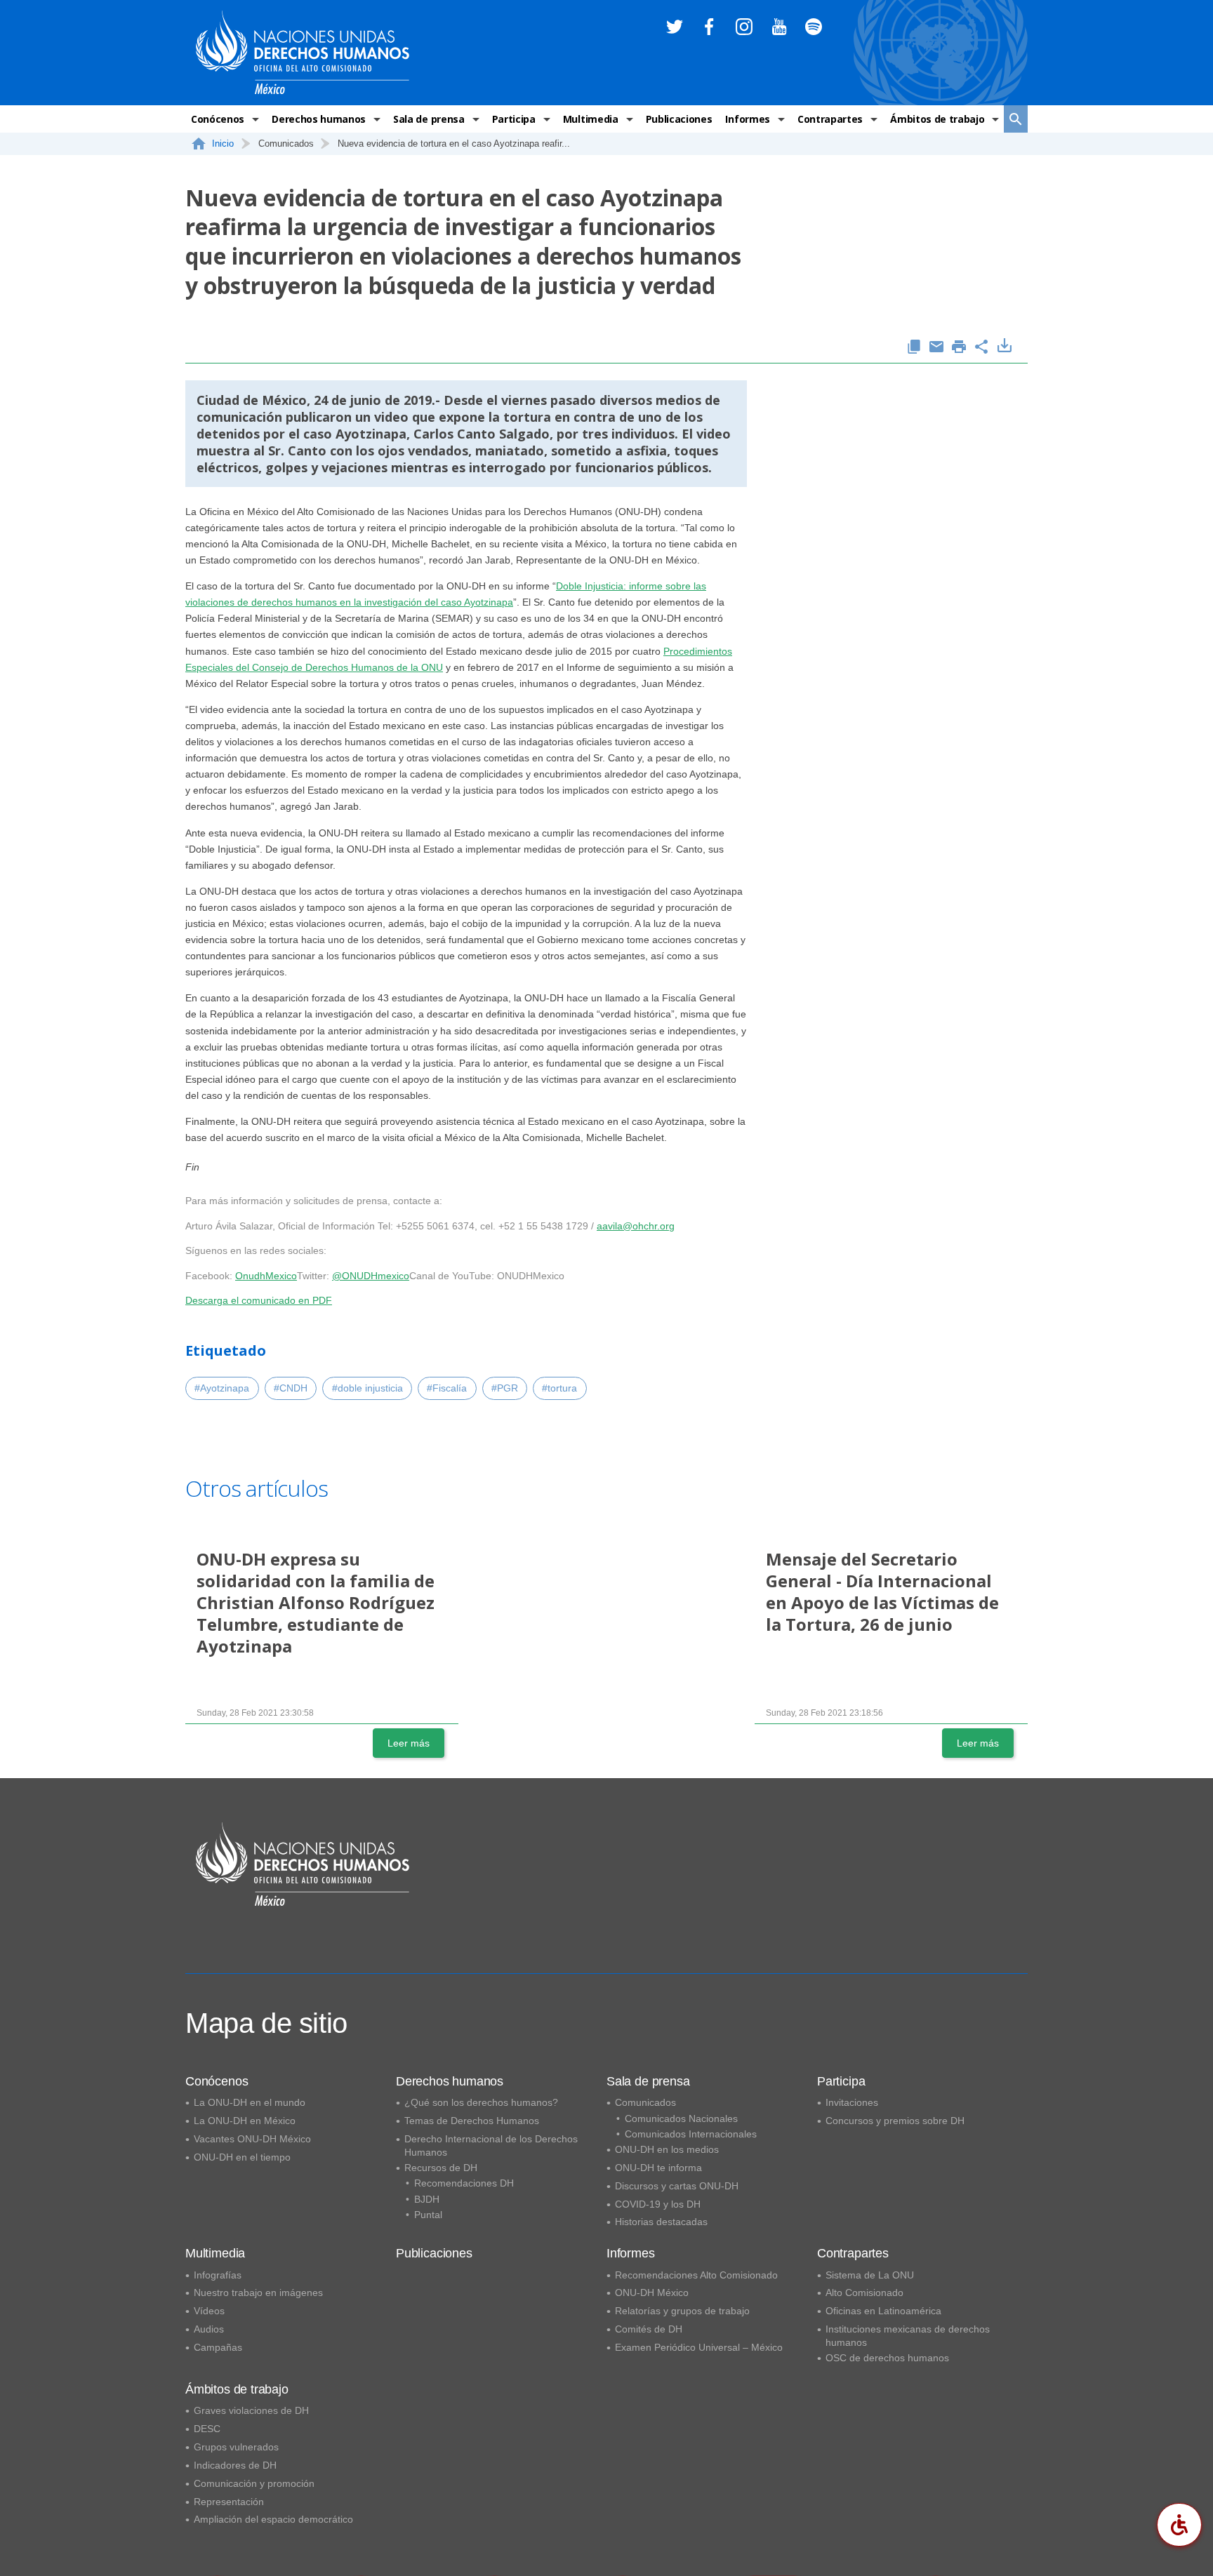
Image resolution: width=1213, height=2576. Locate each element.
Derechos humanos (319, 119)
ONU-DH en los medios (667, 2149)
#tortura (559, 1388)
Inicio (223, 144)
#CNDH (291, 1388)
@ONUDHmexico (371, 1276)
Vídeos (209, 2311)
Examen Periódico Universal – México (699, 2347)
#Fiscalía (447, 1388)
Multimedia (591, 119)
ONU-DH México (652, 2293)
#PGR (505, 1388)
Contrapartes (830, 119)
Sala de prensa (429, 119)
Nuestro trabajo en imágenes (258, 2293)
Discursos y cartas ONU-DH (677, 2186)
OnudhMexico (266, 1276)
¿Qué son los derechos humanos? (481, 2102)
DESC (207, 2429)
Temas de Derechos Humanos (472, 2121)
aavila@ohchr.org (636, 1226)
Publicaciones (679, 119)
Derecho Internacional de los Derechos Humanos (491, 2145)
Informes (747, 119)
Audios (209, 2329)
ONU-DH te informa (658, 2168)
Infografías (218, 2275)
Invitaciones (852, 2102)
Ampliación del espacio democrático (273, 2519)
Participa (514, 119)
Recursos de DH (441, 2168)
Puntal (428, 2215)
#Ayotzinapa (222, 1388)
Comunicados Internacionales (691, 2134)
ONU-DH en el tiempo (242, 2157)
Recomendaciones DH (464, 2183)
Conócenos (218, 119)
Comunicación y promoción (254, 2483)
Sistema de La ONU (870, 2275)
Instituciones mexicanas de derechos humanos (908, 2336)
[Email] (936, 348)
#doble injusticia (367, 1388)
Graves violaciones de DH (251, 2410)
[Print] (959, 348)
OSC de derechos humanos (887, 2358)
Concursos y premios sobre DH (895, 2121)
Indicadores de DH (235, 2465)
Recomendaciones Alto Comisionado (696, 2275)
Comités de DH (649, 2329)
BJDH (427, 2199)
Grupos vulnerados (236, 2447)
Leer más (409, 1743)
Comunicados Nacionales (681, 2118)
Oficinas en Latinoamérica (883, 2311)
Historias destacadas (661, 2222)
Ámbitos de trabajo (937, 119)
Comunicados (645, 2102)
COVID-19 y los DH (658, 2204)
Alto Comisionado (864, 2293)
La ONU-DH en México (245, 2121)
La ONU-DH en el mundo (250, 2102)
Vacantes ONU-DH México (252, 2139)
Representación (229, 2502)
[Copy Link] (914, 348)
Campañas (218, 2347)
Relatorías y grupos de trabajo (682, 2311)
